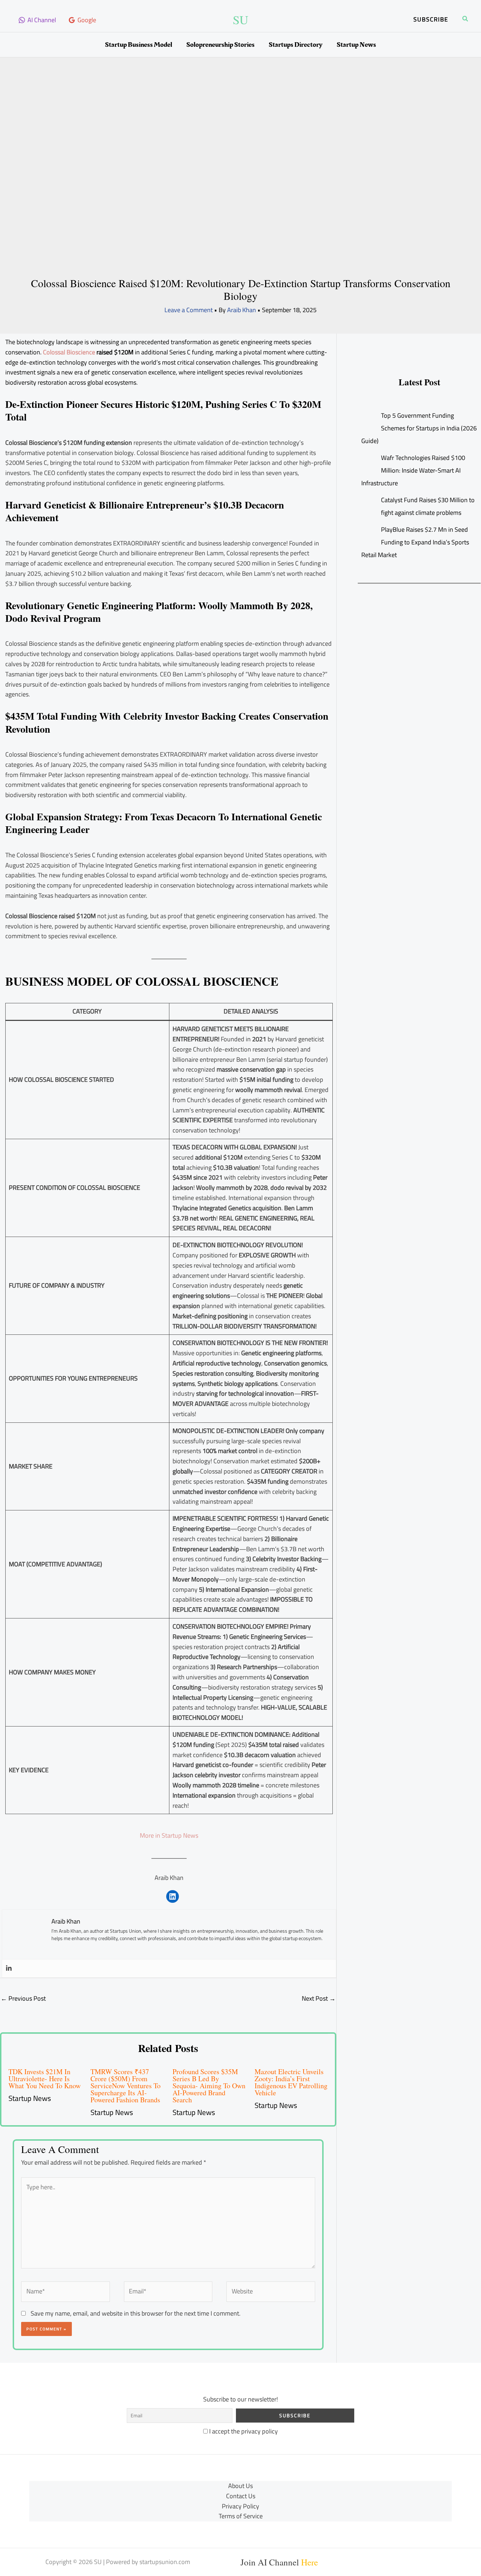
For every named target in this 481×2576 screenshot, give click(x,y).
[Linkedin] (9, 1968)
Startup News (356, 45)
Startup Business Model (139, 45)
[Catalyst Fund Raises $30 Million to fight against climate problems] (368, 501)
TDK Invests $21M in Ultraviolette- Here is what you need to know (45, 2079)
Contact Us (241, 2496)
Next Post (319, 1998)
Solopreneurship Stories (220, 45)
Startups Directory (296, 45)
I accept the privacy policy (243, 2431)
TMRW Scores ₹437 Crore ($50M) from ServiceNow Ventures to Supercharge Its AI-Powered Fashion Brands (126, 2086)
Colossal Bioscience (70, 352)
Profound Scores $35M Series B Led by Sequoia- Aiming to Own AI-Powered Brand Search (209, 2086)
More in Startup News (169, 1835)
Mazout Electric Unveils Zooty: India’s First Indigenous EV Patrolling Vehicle (291, 2082)
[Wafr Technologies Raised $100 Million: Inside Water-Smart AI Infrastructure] (368, 458)
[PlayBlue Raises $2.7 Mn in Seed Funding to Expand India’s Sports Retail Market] (368, 530)
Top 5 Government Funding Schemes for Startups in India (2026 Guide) (419, 428)
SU (241, 20)
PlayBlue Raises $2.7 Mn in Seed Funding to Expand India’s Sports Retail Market (415, 542)
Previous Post (23, 1998)
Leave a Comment (189, 310)
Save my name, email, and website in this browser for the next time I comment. (136, 2313)
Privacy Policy (241, 2506)
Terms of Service (241, 2516)
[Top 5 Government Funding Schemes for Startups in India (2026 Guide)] (368, 416)
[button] (431, 20)
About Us (241, 2486)
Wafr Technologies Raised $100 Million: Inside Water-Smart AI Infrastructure (413, 470)
